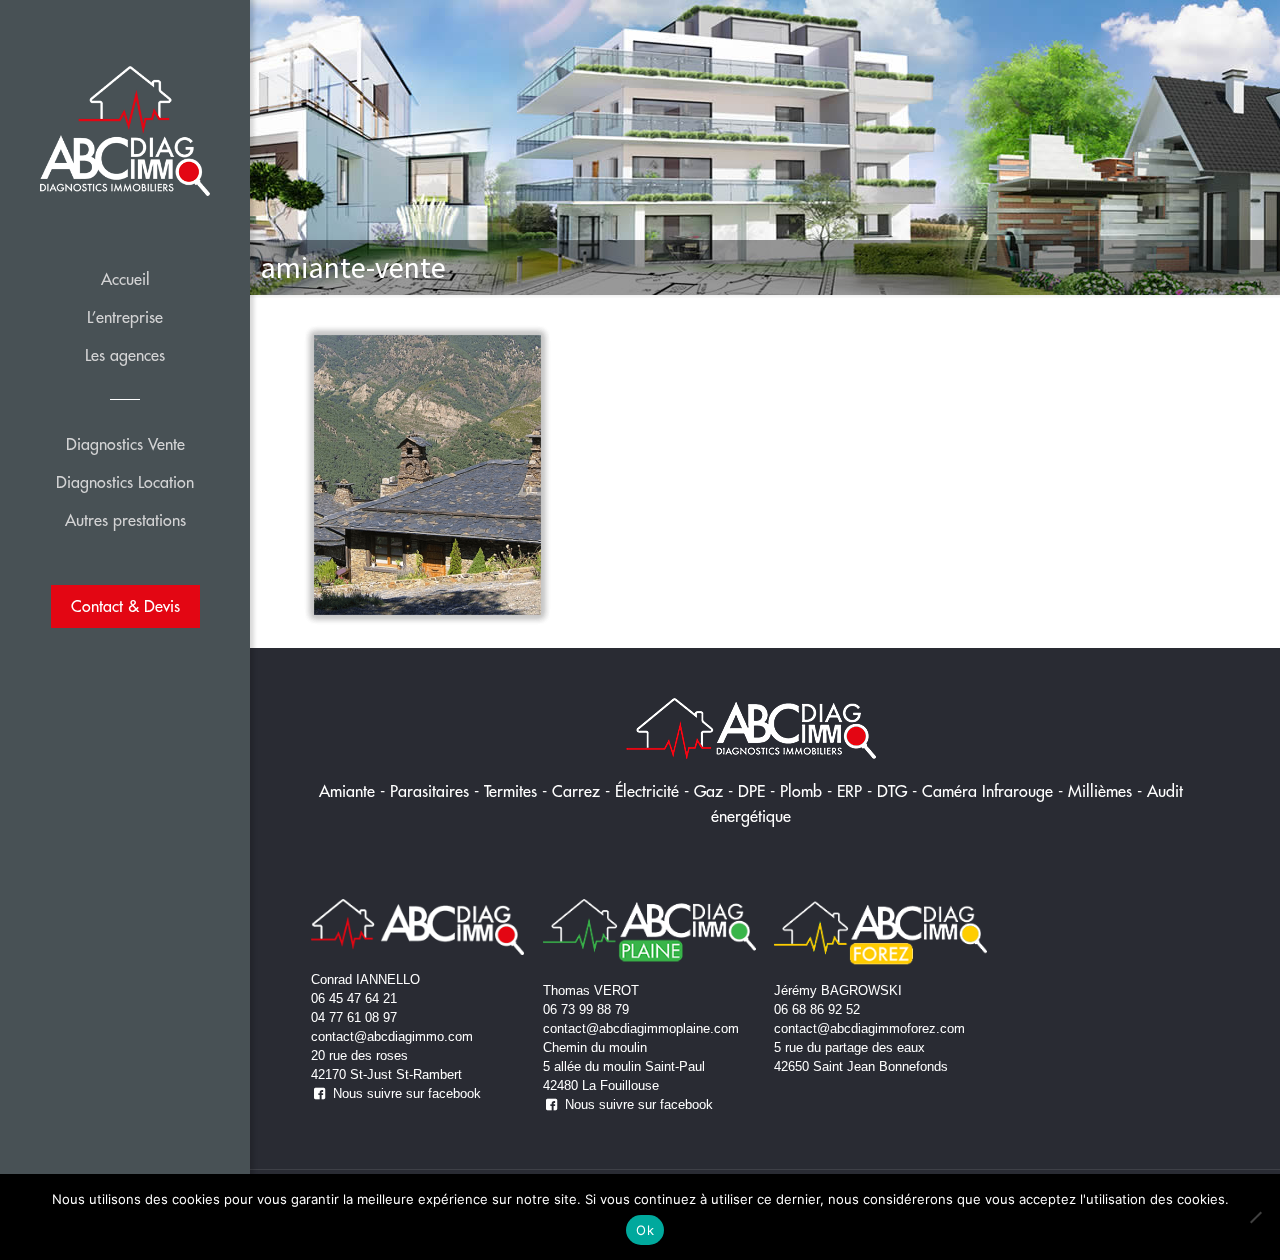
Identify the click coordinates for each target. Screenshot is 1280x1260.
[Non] (1255, 1217)
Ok (645, 1230)
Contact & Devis (125, 606)
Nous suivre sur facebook (405, 1093)
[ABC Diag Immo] (125, 130)
